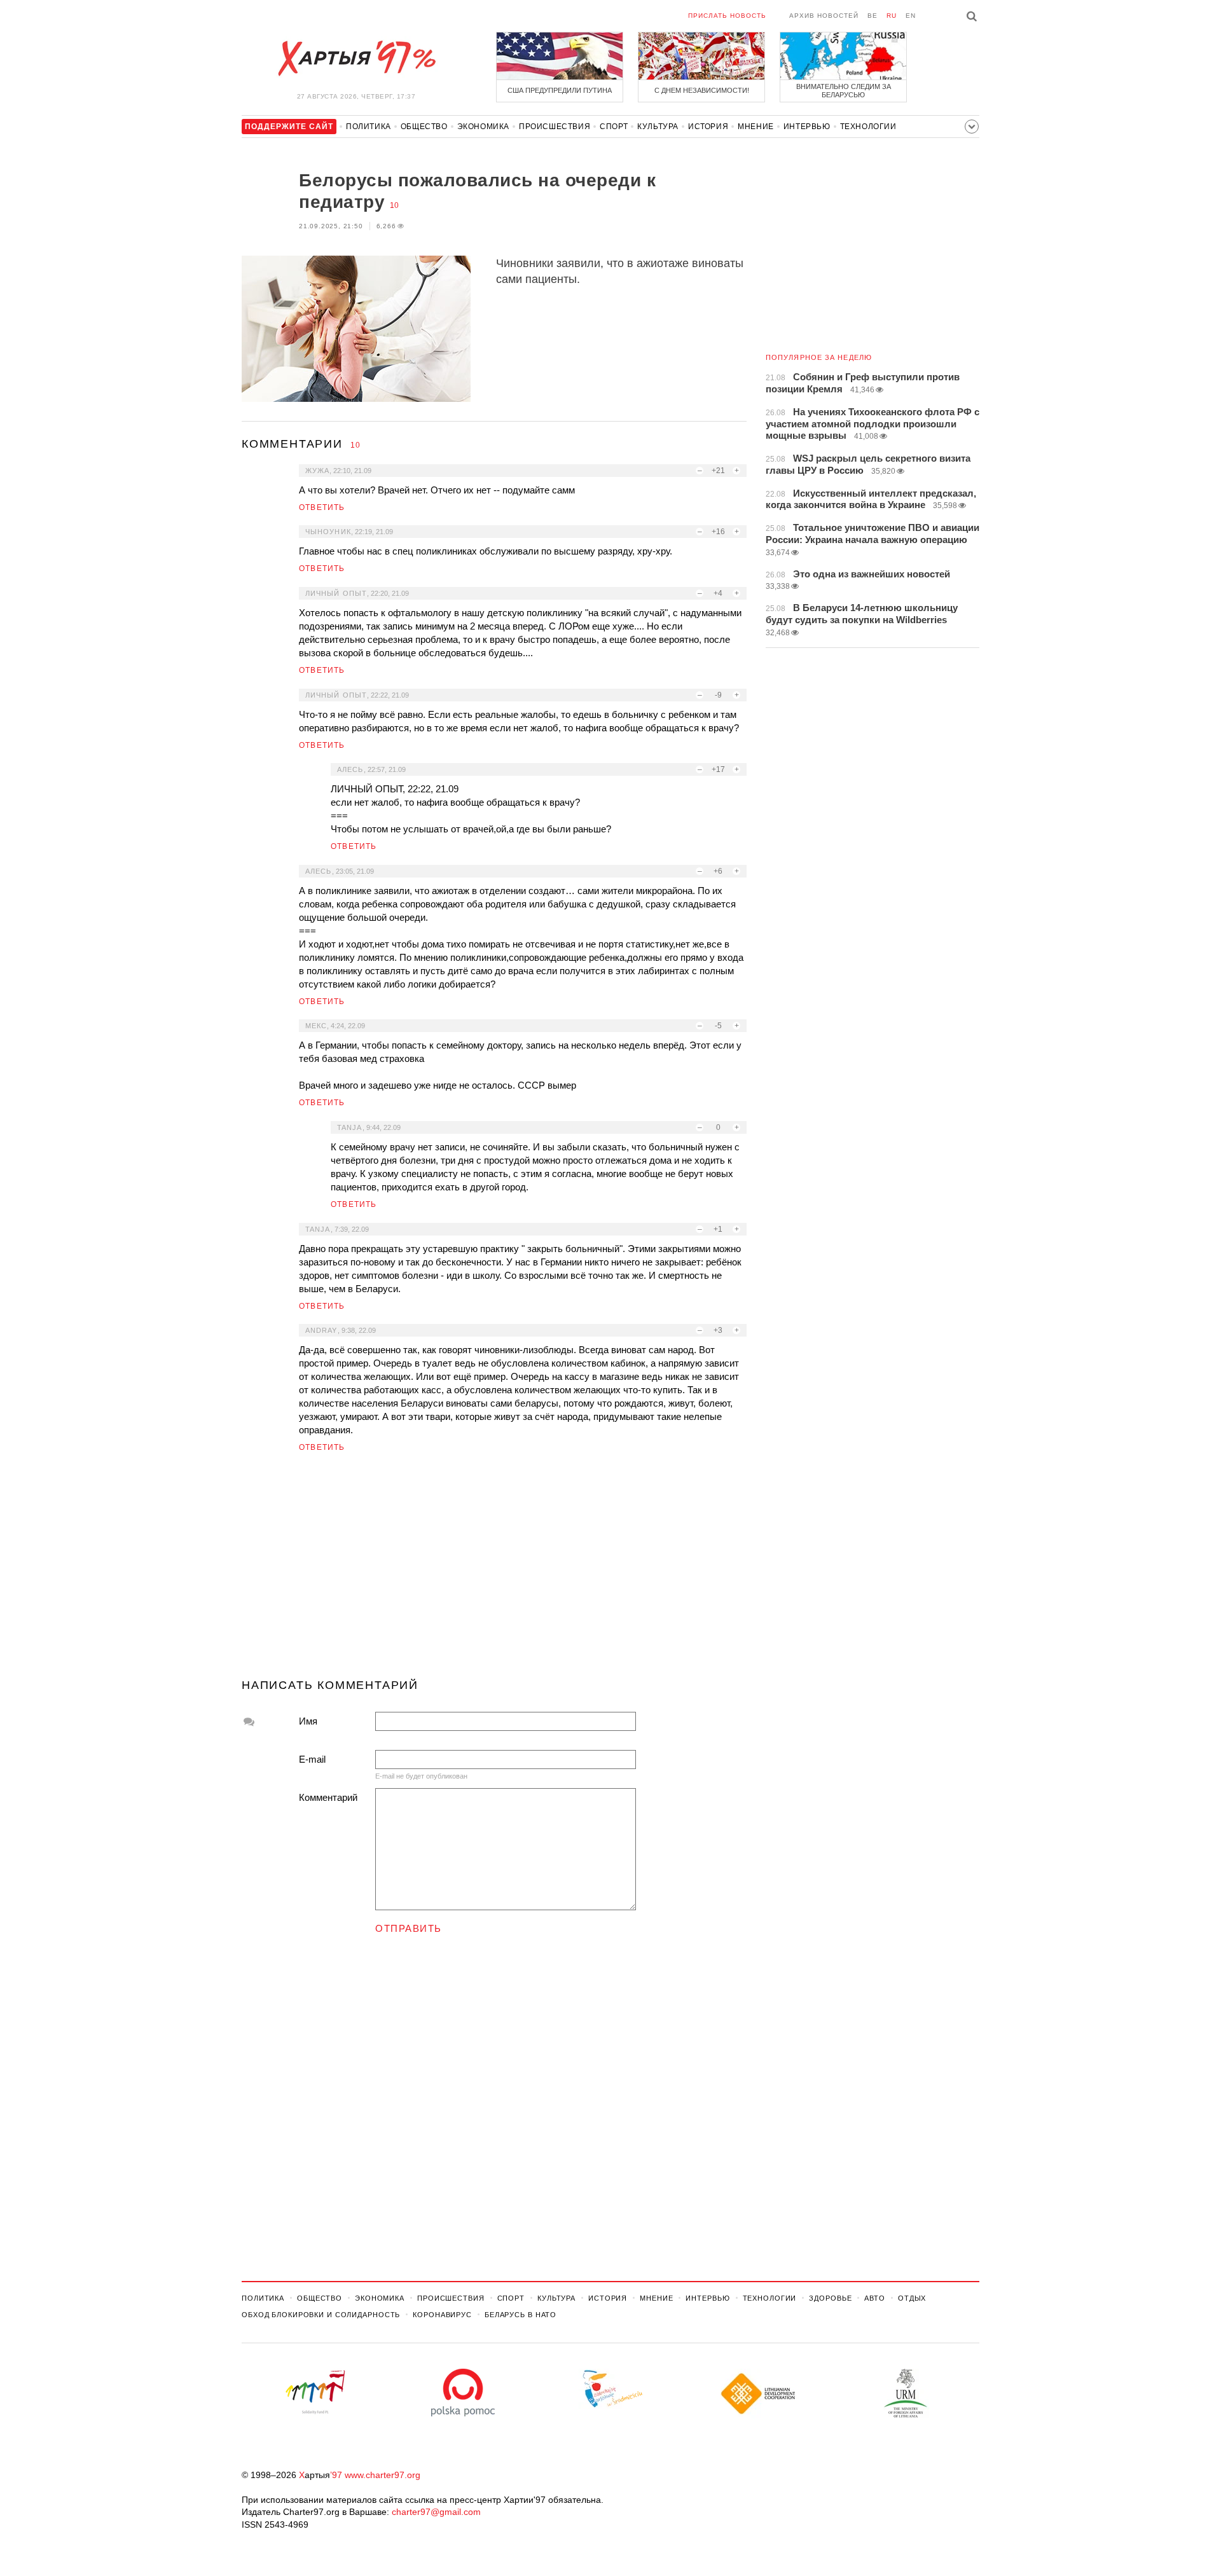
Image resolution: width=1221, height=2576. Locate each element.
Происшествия (555, 127)
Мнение (756, 127)
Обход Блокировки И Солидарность (321, 2315)
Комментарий (328, 1797)
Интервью (807, 127)
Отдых (912, 2298)
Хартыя (356, 59)
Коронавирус (442, 2315)
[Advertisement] (494, 1571)
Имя (308, 1721)
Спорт (614, 127)
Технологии (868, 127)
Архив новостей (824, 16)
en (911, 16)
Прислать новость (727, 16)
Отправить (409, 1928)
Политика (369, 127)
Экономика (483, 127)
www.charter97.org (383, 2475)
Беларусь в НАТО (521, 2315)
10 (394, 205)
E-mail (312, 1759)
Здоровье (830, 2298)
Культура (658, 127)
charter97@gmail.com (436, 2512)
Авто (875, 2298)
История (708, 127)
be (873, 16)
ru (892, 16)
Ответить (322, 507)
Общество (424, 127)
